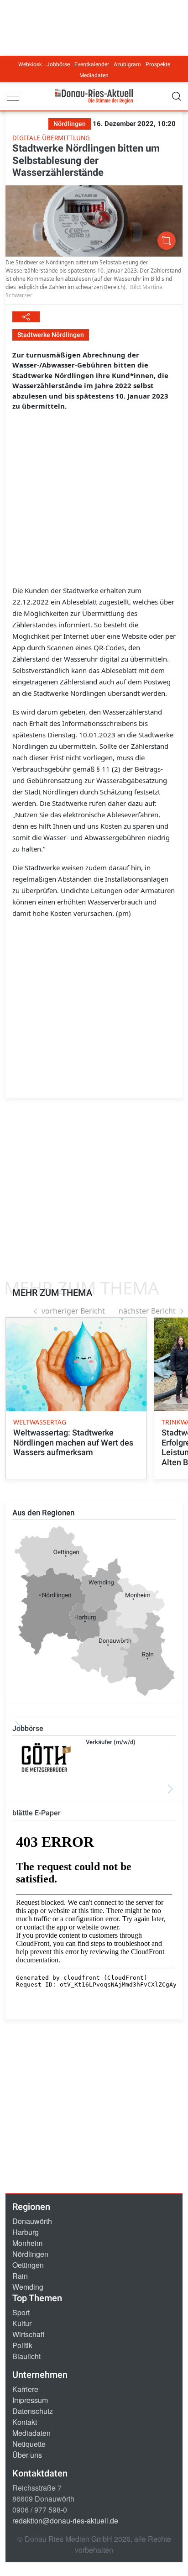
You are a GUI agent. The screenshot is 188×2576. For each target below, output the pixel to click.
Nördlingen (30, 2254)
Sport (21, 2312)
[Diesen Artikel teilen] (26, 317)
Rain (20, 2276)
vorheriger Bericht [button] (73, 1311)
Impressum (30, 2400)
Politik (22, 2345)
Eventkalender (92, 64)
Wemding (28, 2287)
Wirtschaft (28, 2334)
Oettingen (28, 2265)
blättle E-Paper (37, 1813)
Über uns (27, 2455)
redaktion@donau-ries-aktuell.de (65, 2521)
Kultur (22, 2323)
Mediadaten (94, 75)
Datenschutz (33, 2411)
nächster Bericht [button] (147, 1311)
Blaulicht (26, 2356)
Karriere (25, 2389)
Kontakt (25, 2422)
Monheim (27, 2243)
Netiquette (29, 2444)
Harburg (26, 2232)
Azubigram (127, 64)
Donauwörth (32, 2221)
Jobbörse (58, 64)
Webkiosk (30, 64)
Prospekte (158, 64)
